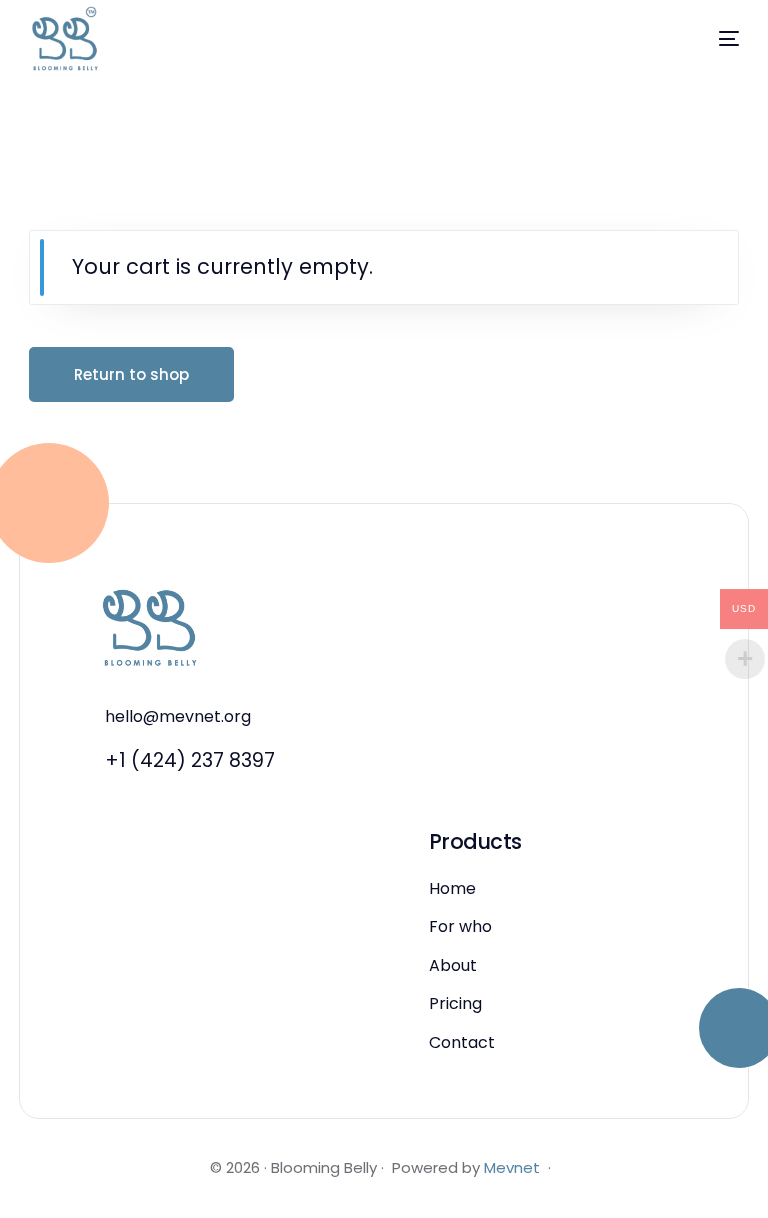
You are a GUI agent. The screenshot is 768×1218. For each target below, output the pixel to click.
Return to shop (131, 374)
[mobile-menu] (704, 39)
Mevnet (512, 1167)
